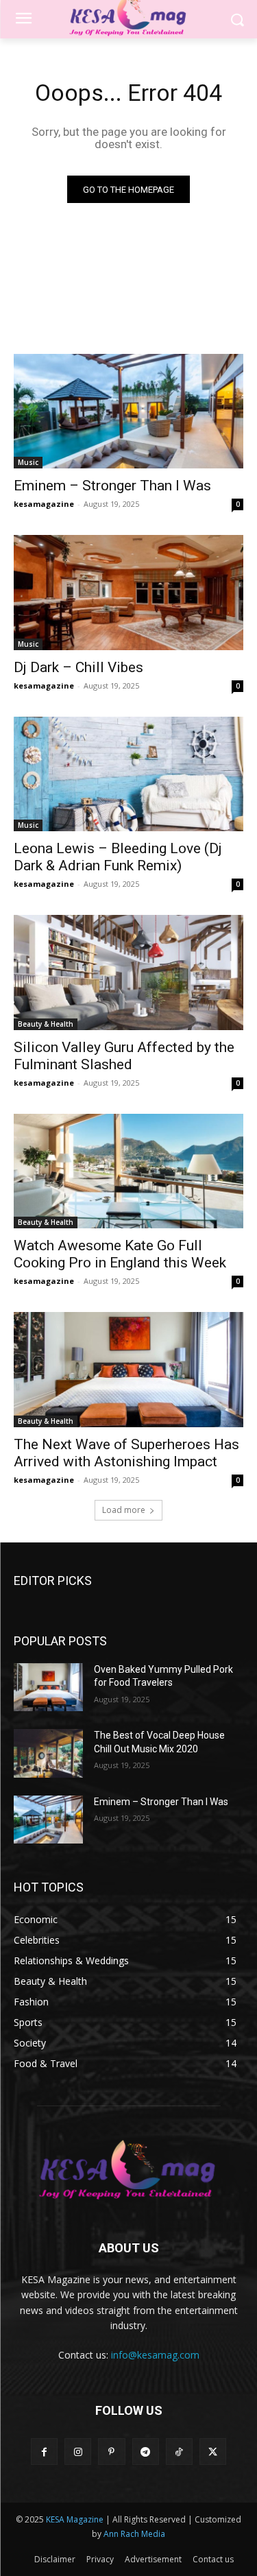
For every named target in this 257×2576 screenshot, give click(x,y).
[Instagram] (78, 2452)
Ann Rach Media (134, 2534)
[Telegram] (146, 2452)
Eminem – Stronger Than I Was (112, 486)
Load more (124, 1510)
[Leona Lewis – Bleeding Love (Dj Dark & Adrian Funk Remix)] (128, 774)
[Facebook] (44, 2452)
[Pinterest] (111, 2452)
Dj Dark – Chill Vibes (78, 667)
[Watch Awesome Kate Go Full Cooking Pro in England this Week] (128, 1171)
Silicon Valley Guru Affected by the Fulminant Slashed (124, 1056)
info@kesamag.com (155, 2355)
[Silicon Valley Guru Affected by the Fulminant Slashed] (128, 973)
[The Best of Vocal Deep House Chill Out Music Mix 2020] (48, 1753)
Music (28, 462)
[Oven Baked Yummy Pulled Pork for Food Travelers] (48, 1687)
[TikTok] (179, 2452)
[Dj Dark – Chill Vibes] (128, 593)
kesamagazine (44, 504)
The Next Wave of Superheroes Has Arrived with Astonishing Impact (126, 1453)
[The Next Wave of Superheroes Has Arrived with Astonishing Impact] (128, 1370)
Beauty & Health (46, 1024)
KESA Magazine (75, 2519)
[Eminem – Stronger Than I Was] (128, 412)
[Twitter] (213, 2452)
